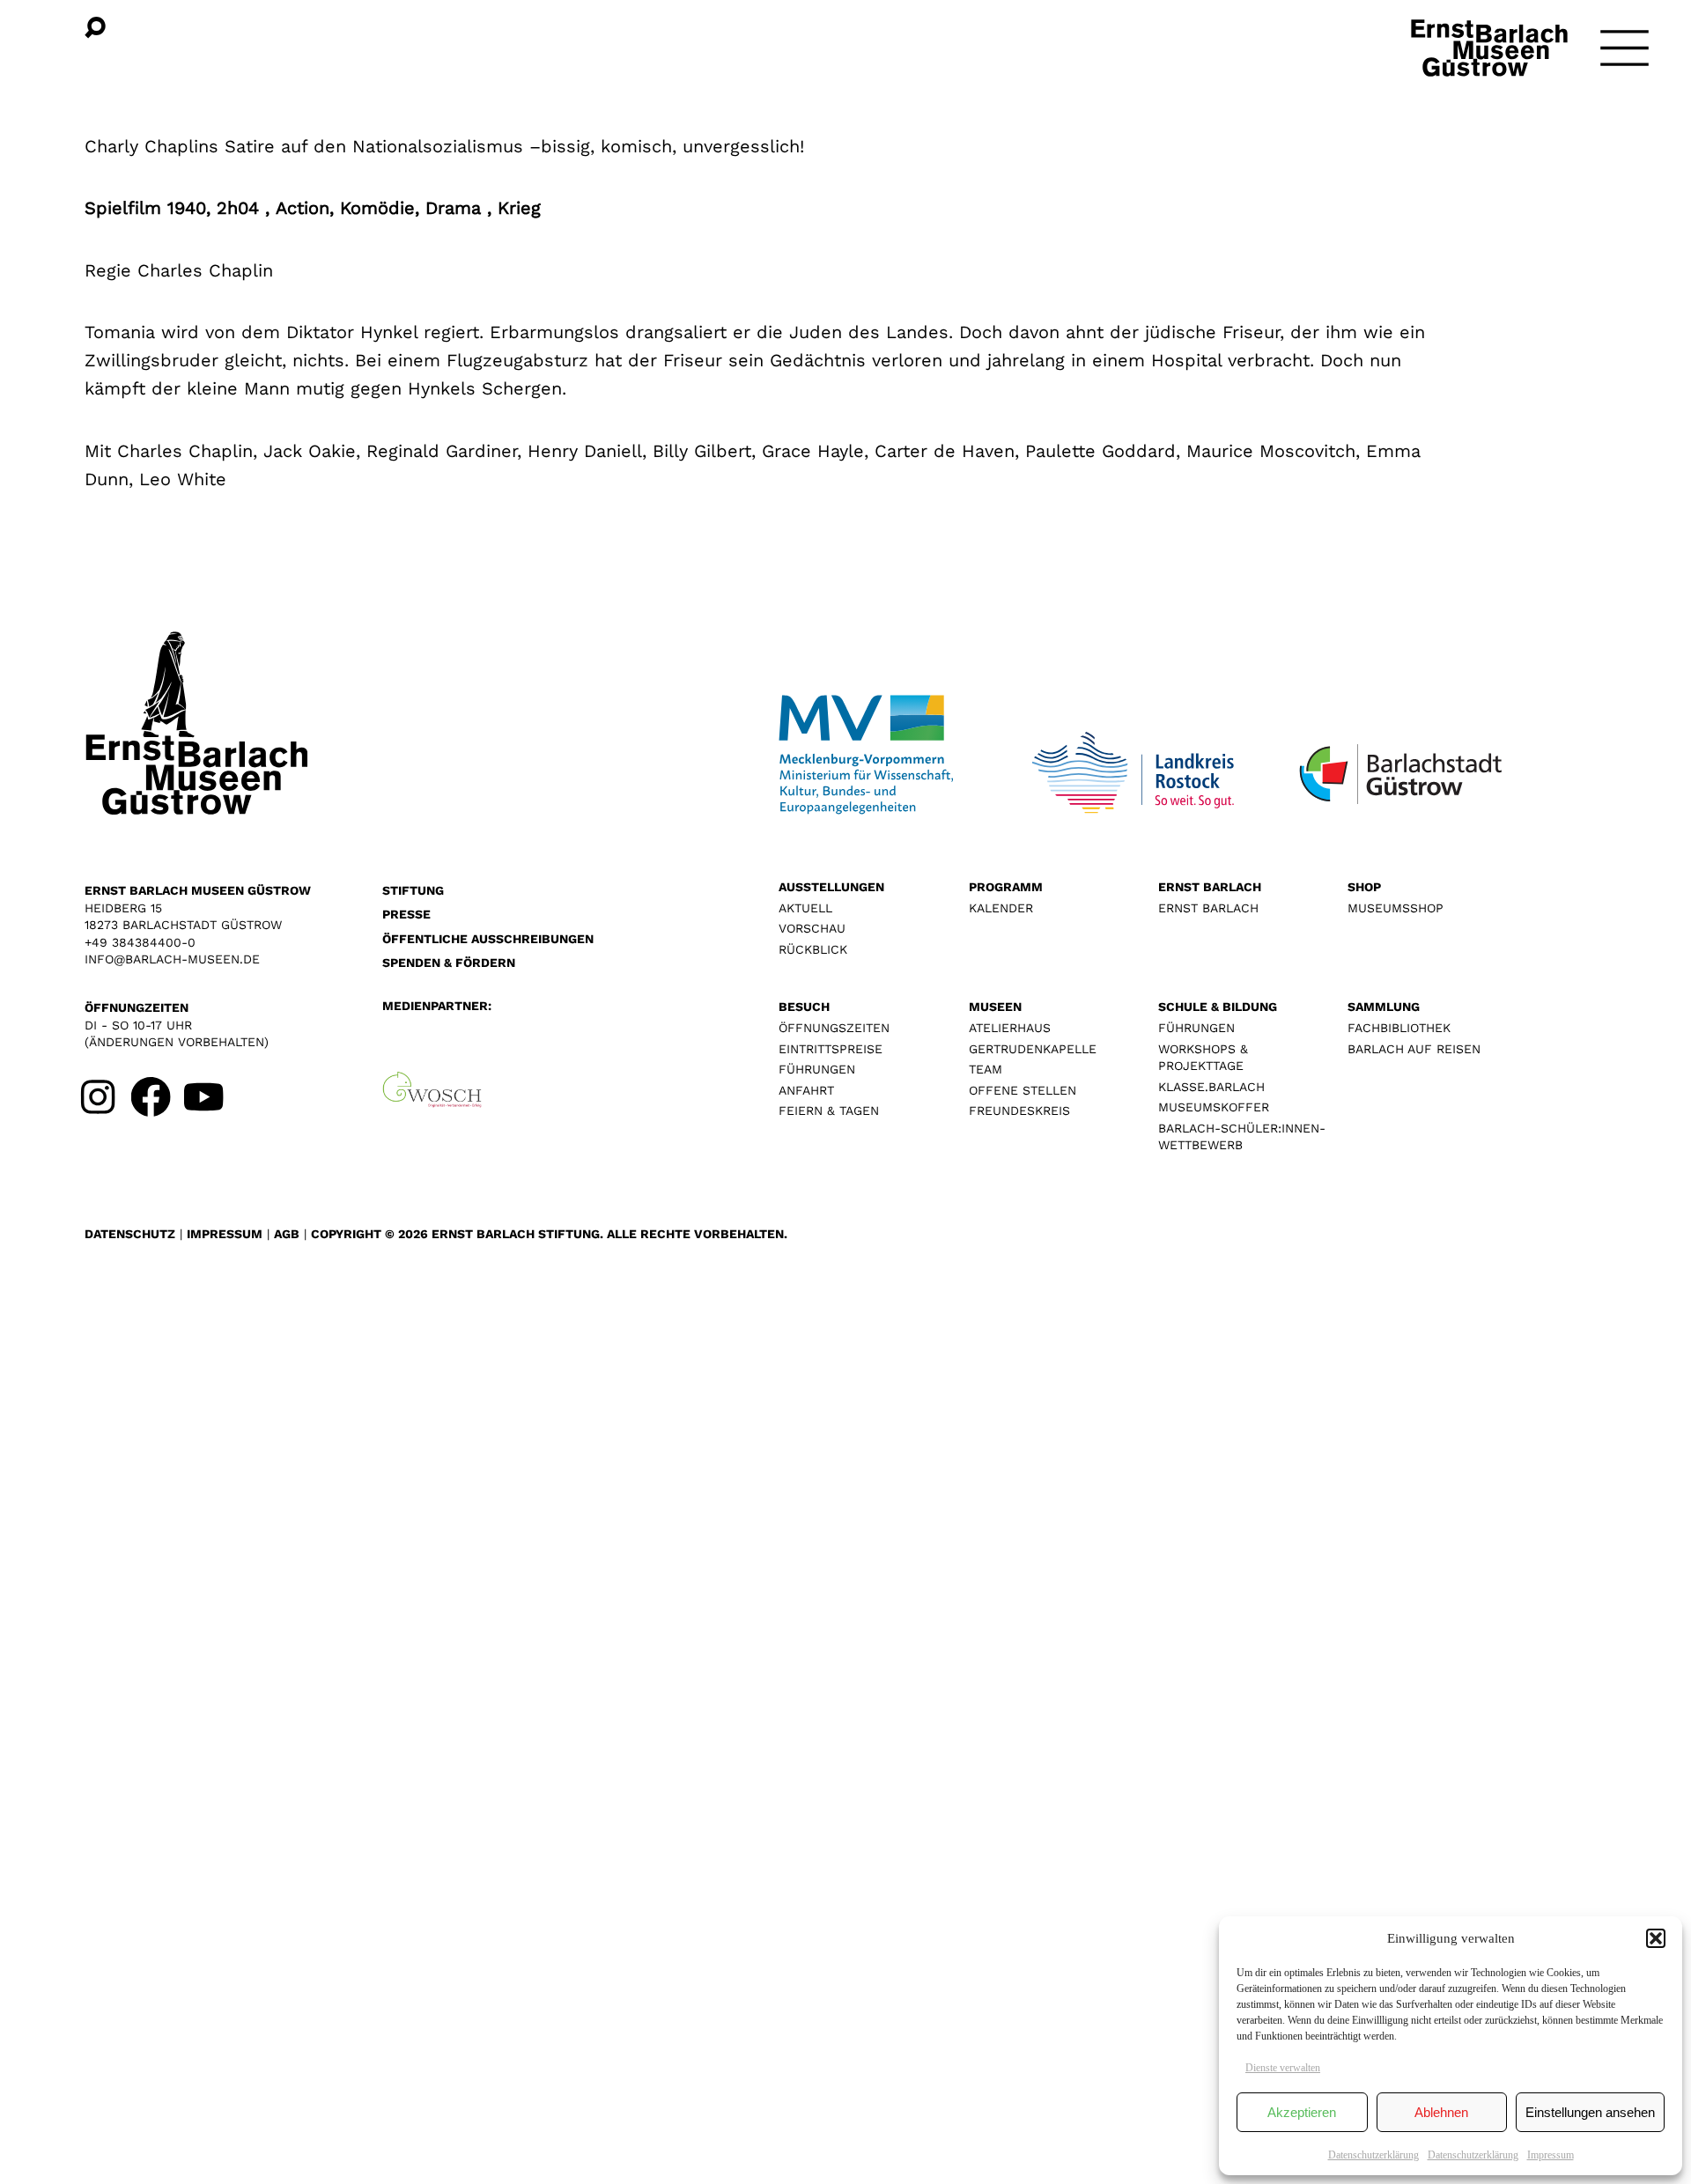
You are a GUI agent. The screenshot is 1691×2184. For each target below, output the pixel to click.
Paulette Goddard (1100, 451)
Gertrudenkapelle (1033, 1049)
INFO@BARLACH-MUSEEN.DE (172, 959)
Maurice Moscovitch (1271, 451)
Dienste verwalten (1283, 2068)
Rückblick (813, 949)
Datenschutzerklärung (1373, 2155)
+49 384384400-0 (140, 942)
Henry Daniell (585, 451)
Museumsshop (1396, 908)
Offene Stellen (1023, 1090)
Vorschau (812, 928)
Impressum (1551, 2155)
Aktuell (805, 908)
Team (986, 1069)
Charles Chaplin (185, 451)
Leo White (183, 479)
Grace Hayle (813, 451)
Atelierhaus (1010, 1028)
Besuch (804, 1007)
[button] (1656, 1938)
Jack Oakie (310, 451)
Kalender (1001, 908)
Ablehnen (1441, 2112)
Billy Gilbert (702, 451)
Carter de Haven (945, 451)
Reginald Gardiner (442, 451)
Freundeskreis (1019, 1110)
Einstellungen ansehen (1590, 2112)
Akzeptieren (1302, 2112)
